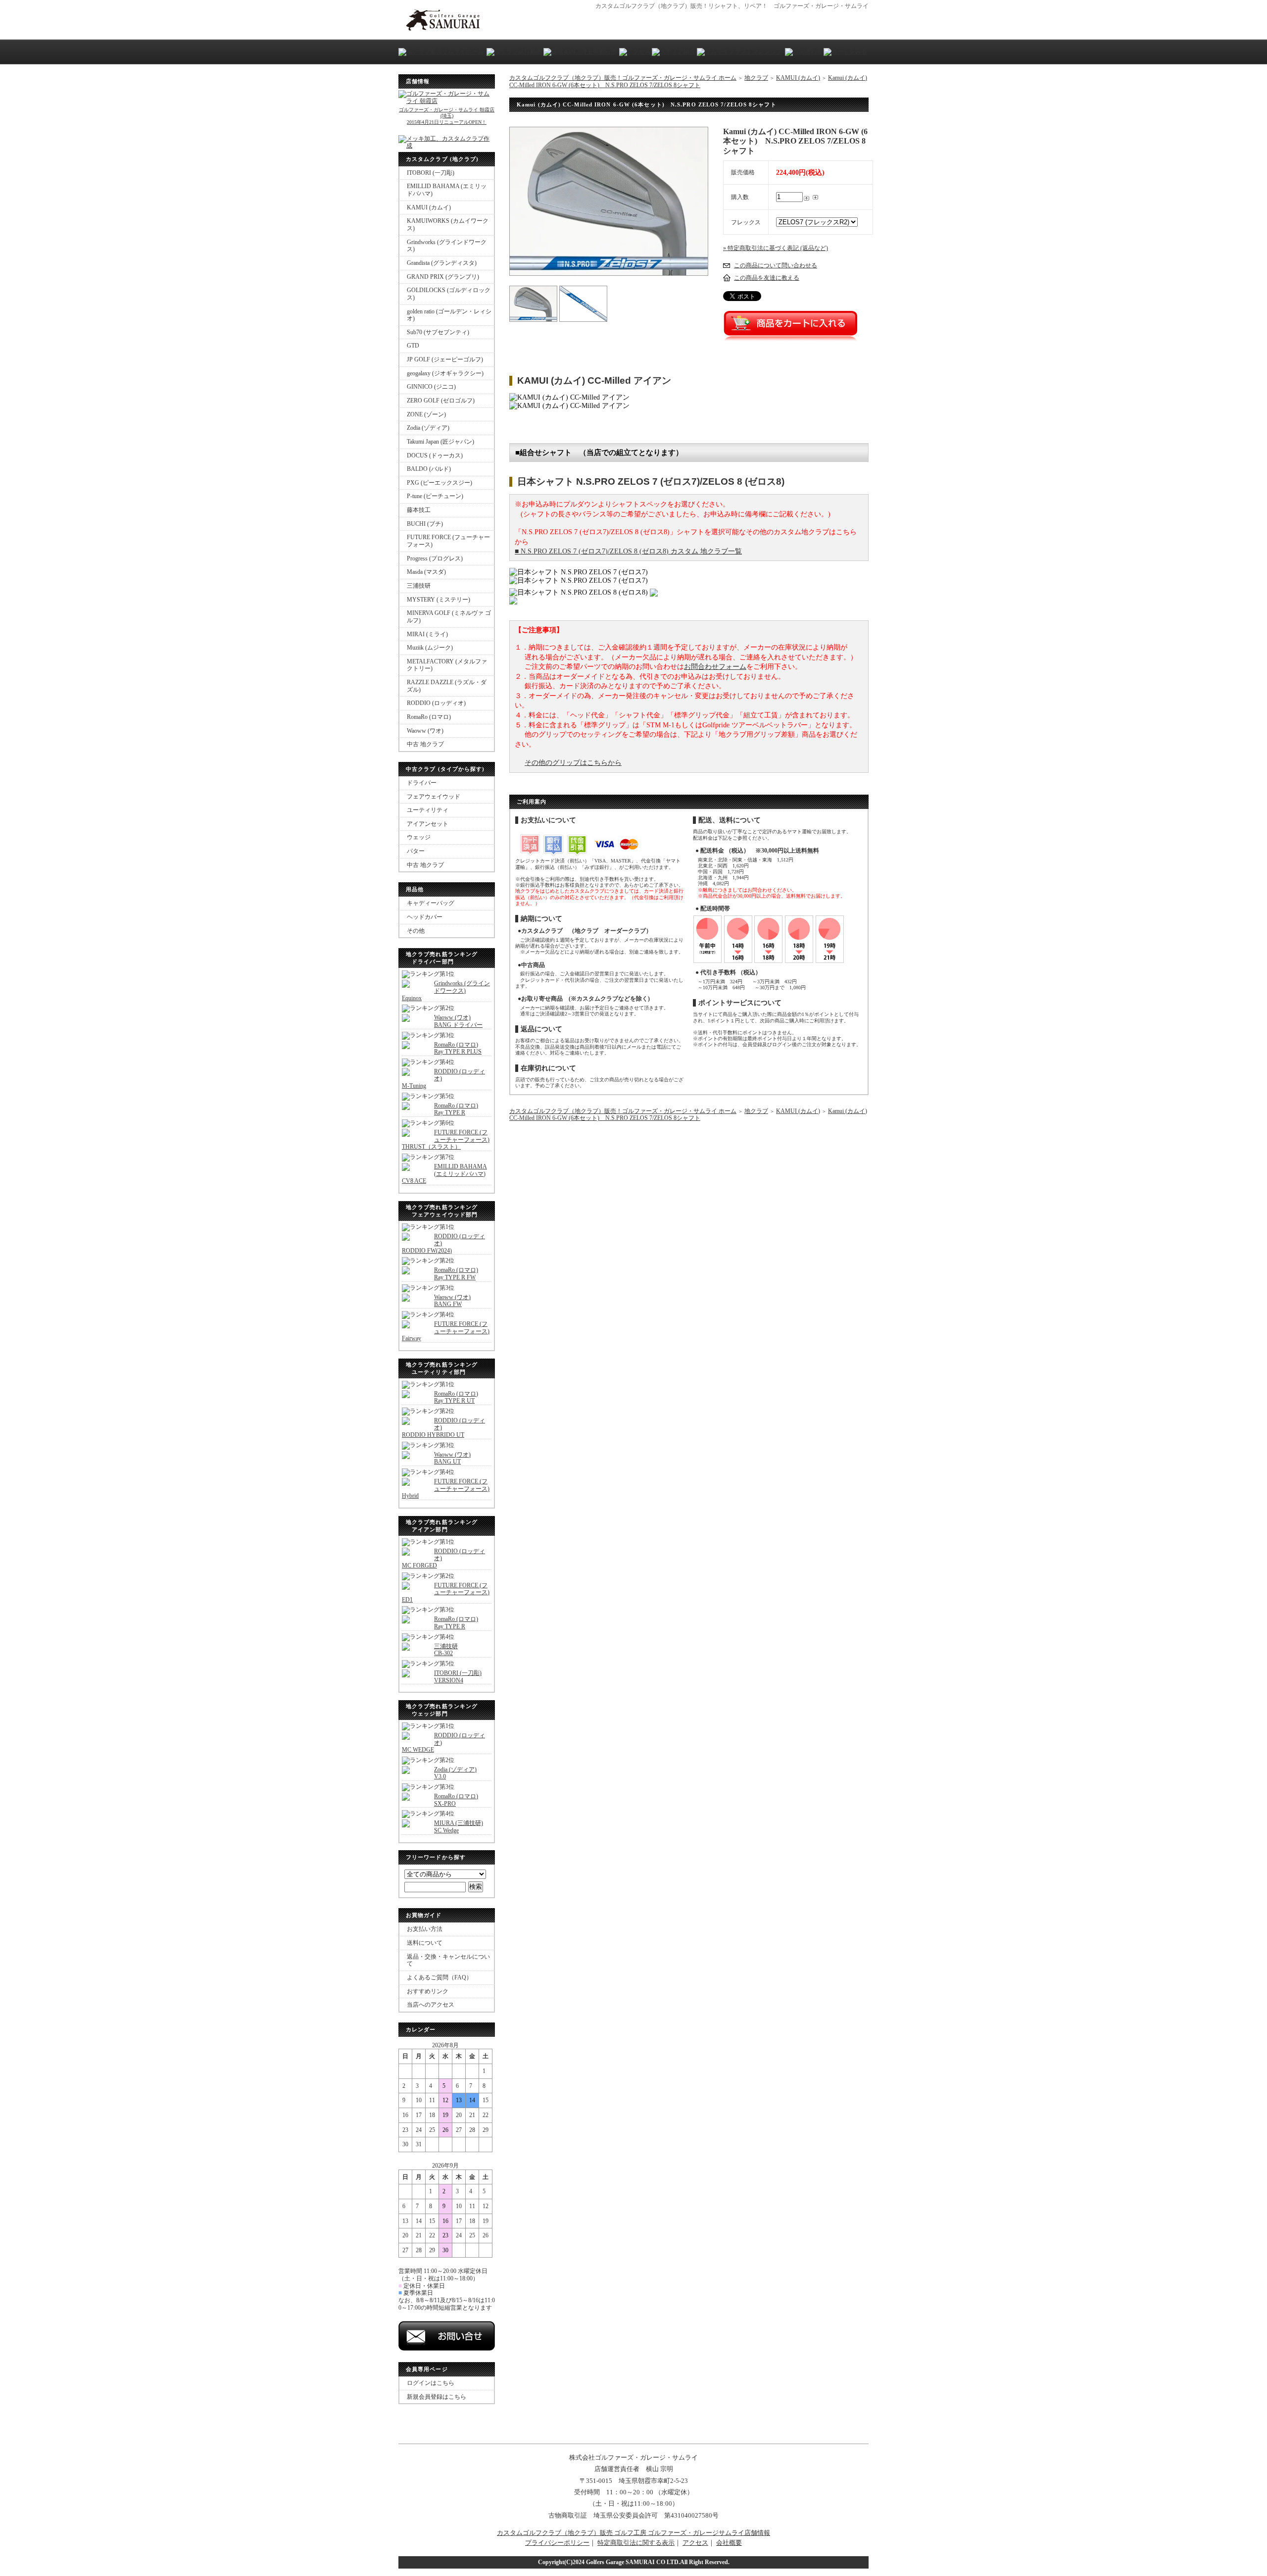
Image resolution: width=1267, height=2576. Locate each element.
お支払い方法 (425, 1929)
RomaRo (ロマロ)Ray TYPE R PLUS (458, 1048)
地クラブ (756, 78)
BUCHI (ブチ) (425, 524)
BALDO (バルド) (429, 469)
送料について (425, 1943)
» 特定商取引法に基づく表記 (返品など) (776, 248)
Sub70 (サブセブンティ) (438, 332)
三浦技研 (419, 586)
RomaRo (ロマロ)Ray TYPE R (456, 1109)
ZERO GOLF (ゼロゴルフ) (441, 401)
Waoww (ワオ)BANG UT (452, 1458)
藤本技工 (419, 510)
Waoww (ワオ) (425, 731)
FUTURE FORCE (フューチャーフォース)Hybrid (446, 1489)
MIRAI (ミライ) (427, 634)
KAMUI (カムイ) (429, 207)
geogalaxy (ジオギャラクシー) (445, 373)
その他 (416, 931)
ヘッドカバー (425, 917)
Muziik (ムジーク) (430, 648)
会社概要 (729, 2543)
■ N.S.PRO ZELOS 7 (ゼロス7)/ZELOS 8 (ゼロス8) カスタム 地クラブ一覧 (628, 551)
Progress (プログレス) (435, 558)
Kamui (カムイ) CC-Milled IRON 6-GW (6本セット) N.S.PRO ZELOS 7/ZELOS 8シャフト (688, 81)
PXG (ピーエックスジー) (439, 483)
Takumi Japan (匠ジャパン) (440, 442)
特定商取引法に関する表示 (636, 2543)
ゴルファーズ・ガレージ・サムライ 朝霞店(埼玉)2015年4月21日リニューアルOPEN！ (447, 116)
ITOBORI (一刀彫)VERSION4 (458, 1677)
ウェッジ (419, 837)
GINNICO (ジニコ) (431, 387)
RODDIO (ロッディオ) (436, 703)
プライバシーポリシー (557, 2543)
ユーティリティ (428, 810)
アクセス (695, 2543)
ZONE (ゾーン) (426, 414)
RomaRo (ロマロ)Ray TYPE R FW (456, 1274)
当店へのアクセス (431, 2005)
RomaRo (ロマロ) (429, 717)
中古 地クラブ (425, 744)
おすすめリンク (428, 1991)
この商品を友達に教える (767, 278)
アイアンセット (428, 824)
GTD (413, 346)
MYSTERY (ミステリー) (439, 600)
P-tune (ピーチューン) (435, 496)
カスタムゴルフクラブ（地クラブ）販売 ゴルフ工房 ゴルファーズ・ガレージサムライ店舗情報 (633, 2533)
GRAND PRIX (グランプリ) (443, 277)
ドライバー (422, 783)
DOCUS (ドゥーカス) (435, 455)
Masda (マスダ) (426, 572)
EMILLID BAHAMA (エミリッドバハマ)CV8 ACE (444, 1174)
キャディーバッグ (431, 903)
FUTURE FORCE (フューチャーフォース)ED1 (446, 1592)
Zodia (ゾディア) (428, 428)
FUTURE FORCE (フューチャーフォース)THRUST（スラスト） (446, 1139)
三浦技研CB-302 (446, 1650)
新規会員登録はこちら (437, 2397)
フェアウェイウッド (434, 797)
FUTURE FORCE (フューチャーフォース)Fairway (446, 1331)
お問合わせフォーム (715, 667)
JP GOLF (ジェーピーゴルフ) (445, 359)
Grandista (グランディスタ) (442, 263)
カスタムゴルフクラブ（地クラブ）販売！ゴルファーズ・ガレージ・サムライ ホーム (623, 78)
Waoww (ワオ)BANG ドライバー (458, 1021)
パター (416, 851)
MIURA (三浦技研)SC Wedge (459, 1827)
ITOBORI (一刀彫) (431, 173)
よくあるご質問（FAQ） (439, 1977)
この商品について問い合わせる (776, 265)
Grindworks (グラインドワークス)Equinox (446, 990)
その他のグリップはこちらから (573, 763)
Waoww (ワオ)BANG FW (452, 1301)
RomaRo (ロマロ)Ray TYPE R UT (456, 1397)
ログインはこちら (431, 2383)
